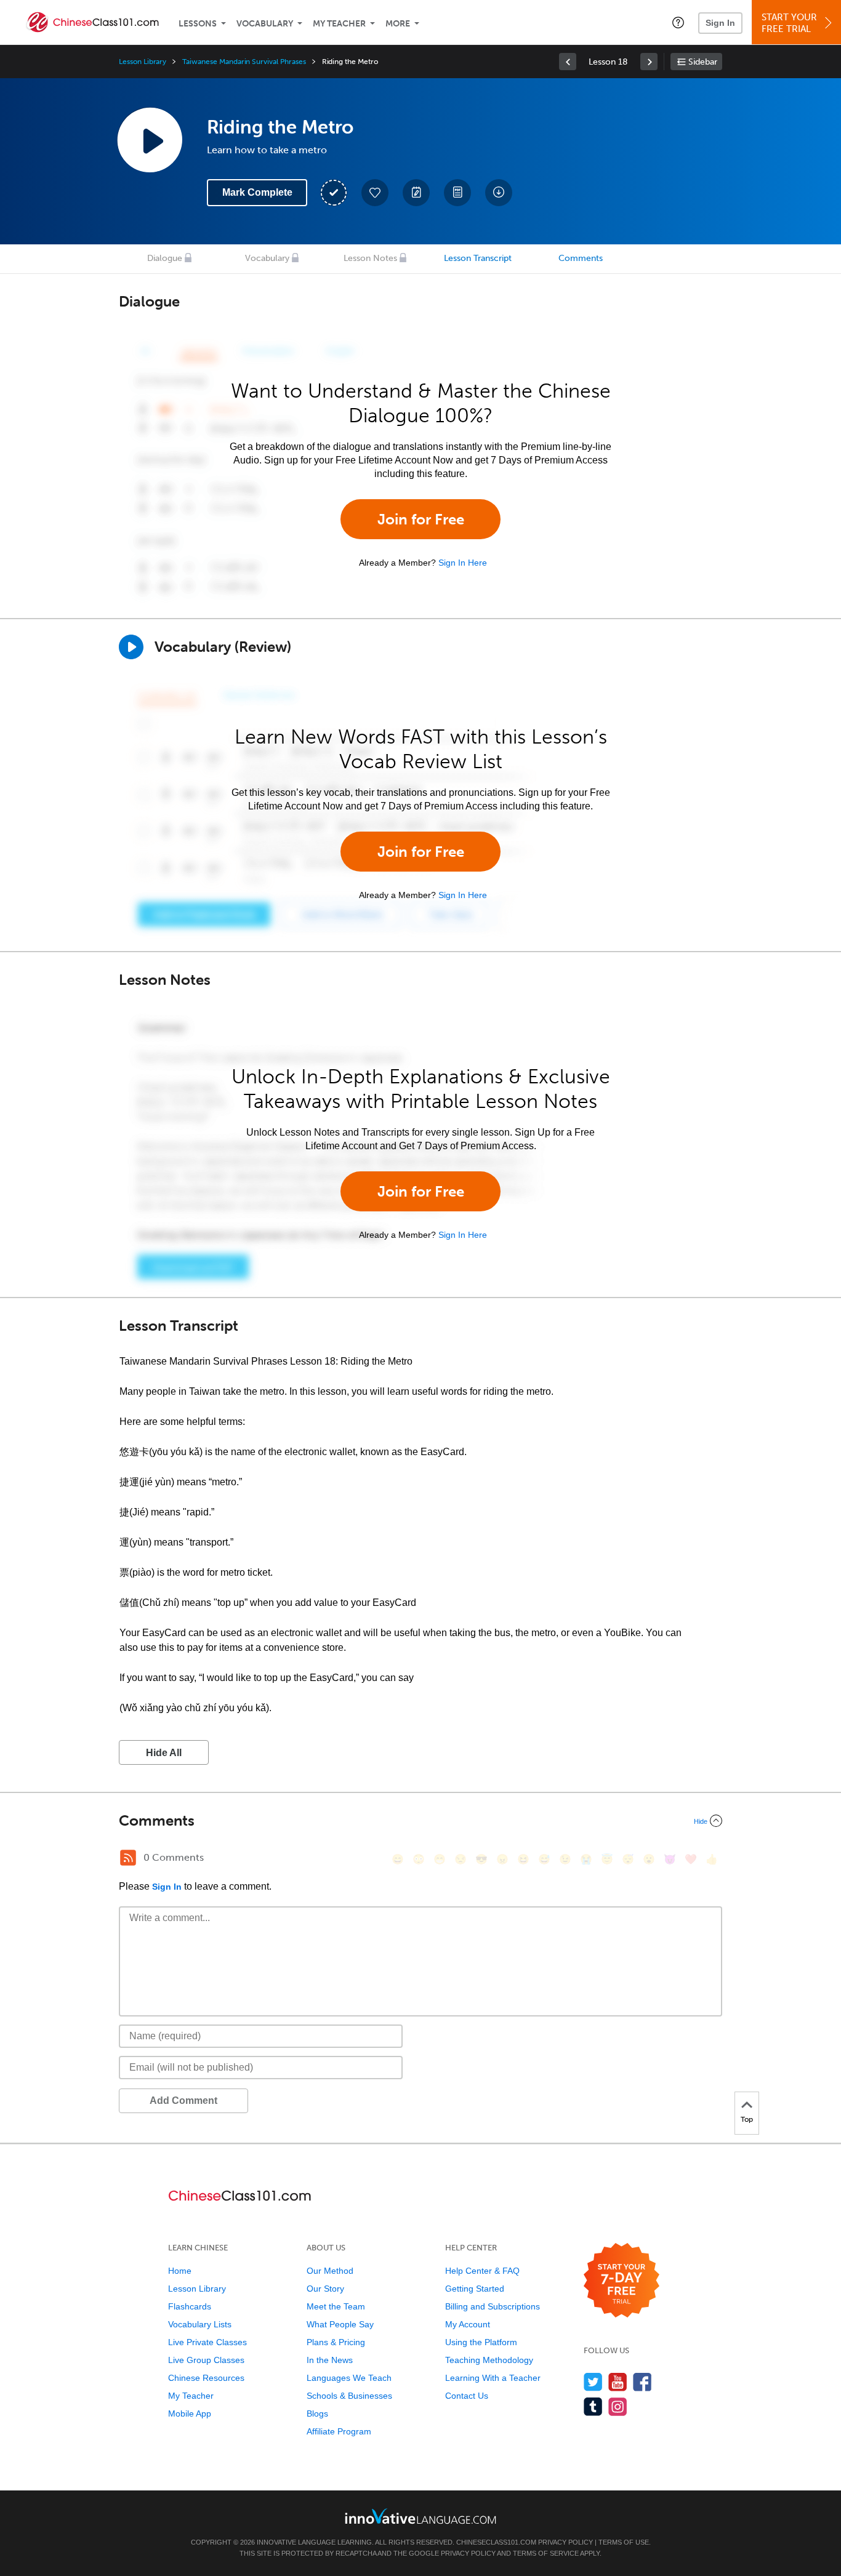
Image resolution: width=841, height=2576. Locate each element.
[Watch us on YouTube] (618, 2382)
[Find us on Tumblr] (593, 2406)
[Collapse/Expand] (420, 1821)
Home (180, 2271)
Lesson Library (143, 62)
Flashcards (190, 2306)
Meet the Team (336, 2306)
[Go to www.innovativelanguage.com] (420, 2516)
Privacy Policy (565, 2542)
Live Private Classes (207, 2342)
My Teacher (339, 24)
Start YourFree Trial (789, 23)
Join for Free (421, 519)
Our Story (325, 2289)
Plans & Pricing (336, 2342)
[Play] (131, 647)
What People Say (340, 2324)
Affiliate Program (339, 2431)
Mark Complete (257, 192)
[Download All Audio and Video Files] (499, 193)
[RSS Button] (128, 1858)
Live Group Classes (206, 2360)
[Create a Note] (416, 193)
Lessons (198, 24)
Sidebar (703, 62)
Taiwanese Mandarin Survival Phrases (244, 62)
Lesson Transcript (478, 258)
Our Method (330, 2271)
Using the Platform (481, 2342)
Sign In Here (463, 563)
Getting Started (475, 2289)
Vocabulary (265, 24)
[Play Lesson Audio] (150, 140)
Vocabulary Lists (200, 2324)
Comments (581, 258)
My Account (468, 2324)
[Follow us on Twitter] (593, 2382)
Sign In (720, 23)
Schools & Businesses (349, 2396)
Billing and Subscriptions (493, 2306)
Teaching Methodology (489, 2360)
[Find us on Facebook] (642, 2382)
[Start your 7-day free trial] (622, 2281)
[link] (568, 62)
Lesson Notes (370, 258)
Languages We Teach (349, 2378)
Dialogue (165, 258)
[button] (678, 22)
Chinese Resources (206, 2378)
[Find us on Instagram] (618, 2406)
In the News (330, 2360)
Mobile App (190, 2413)
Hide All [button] (164, 1753)
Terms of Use (624, 2542)
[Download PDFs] (457, 193)
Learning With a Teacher (493, 2378)
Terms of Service (546, 2553)
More (398, 24)
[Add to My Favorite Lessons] (375, 193)
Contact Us (467, 2396)
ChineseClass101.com (496, 2542)
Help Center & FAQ (482, 2271)
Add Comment (183, 2101)
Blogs (317, 2413)
